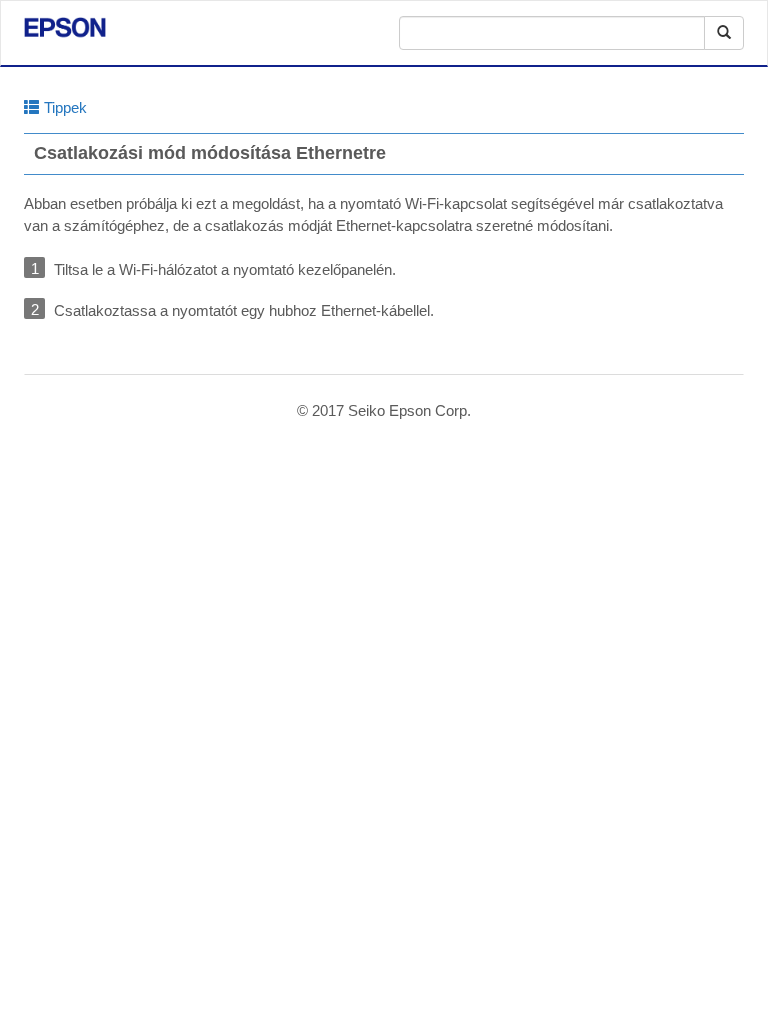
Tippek (65, 107)
